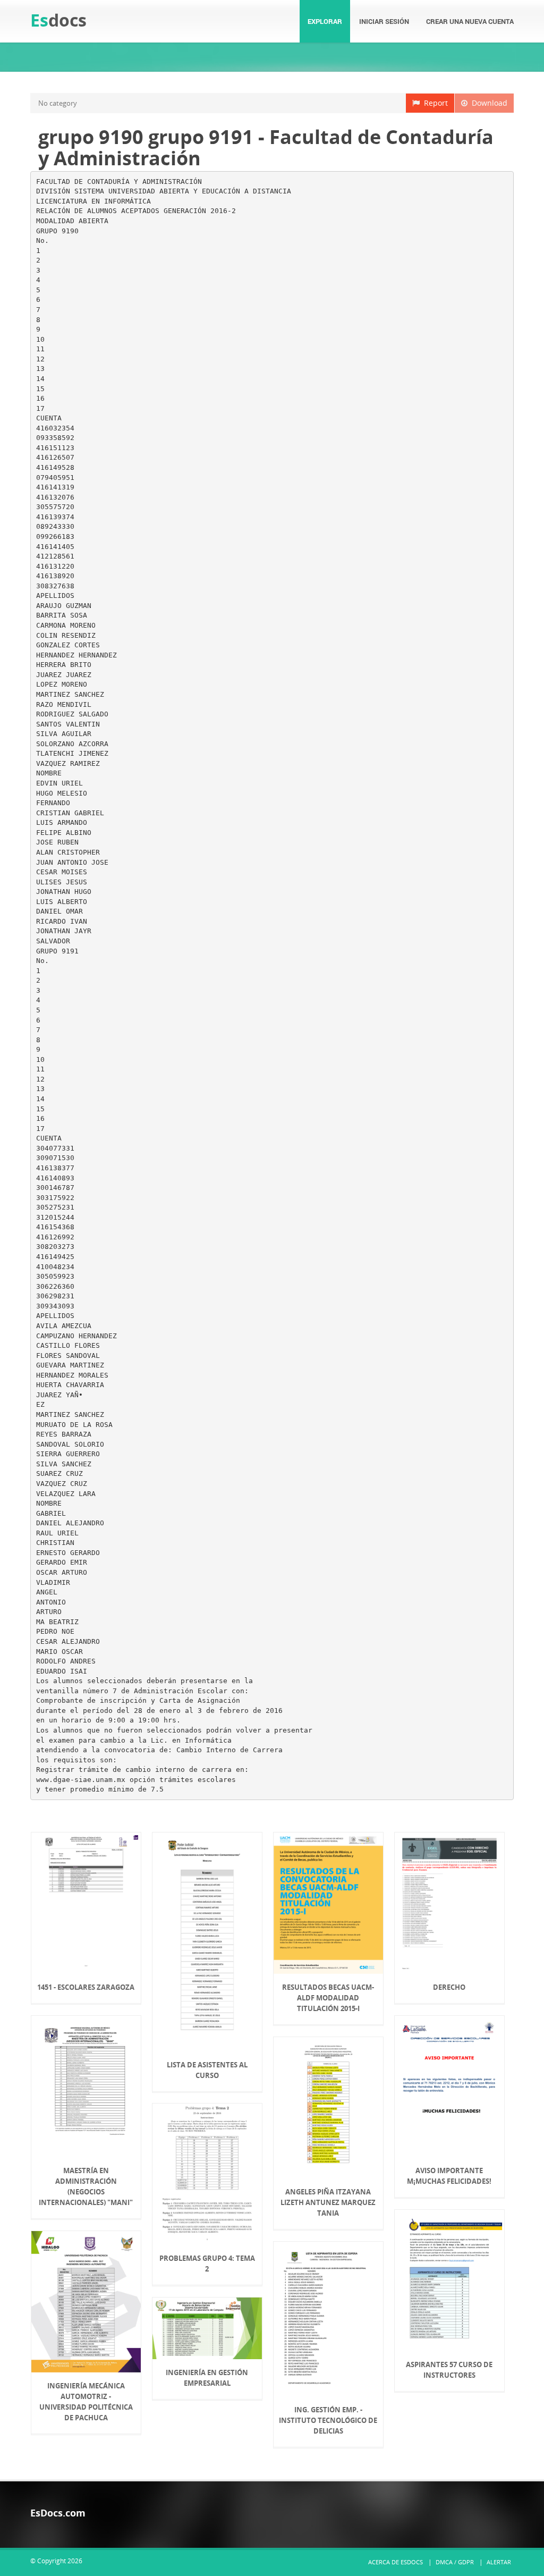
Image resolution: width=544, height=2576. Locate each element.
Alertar (499, 2562)
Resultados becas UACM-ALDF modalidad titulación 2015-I (328, 1998)
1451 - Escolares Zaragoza (86, 1987)
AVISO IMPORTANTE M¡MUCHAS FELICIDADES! (449, 2176)
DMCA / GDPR (455, 2562)
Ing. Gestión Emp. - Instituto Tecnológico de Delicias (328, 2420)
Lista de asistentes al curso (207, 2070)
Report (434, 103)
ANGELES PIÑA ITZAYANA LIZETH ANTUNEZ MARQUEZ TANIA (328, 2202)
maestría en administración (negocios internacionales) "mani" (86, 2186)
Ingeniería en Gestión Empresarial (207, 2378)
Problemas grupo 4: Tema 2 (207, 2263)
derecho (449, 1987)
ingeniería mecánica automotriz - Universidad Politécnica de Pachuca (86, 2402)
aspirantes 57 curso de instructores (449, 2370)
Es (58, 20)
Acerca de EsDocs (396, 2562)
